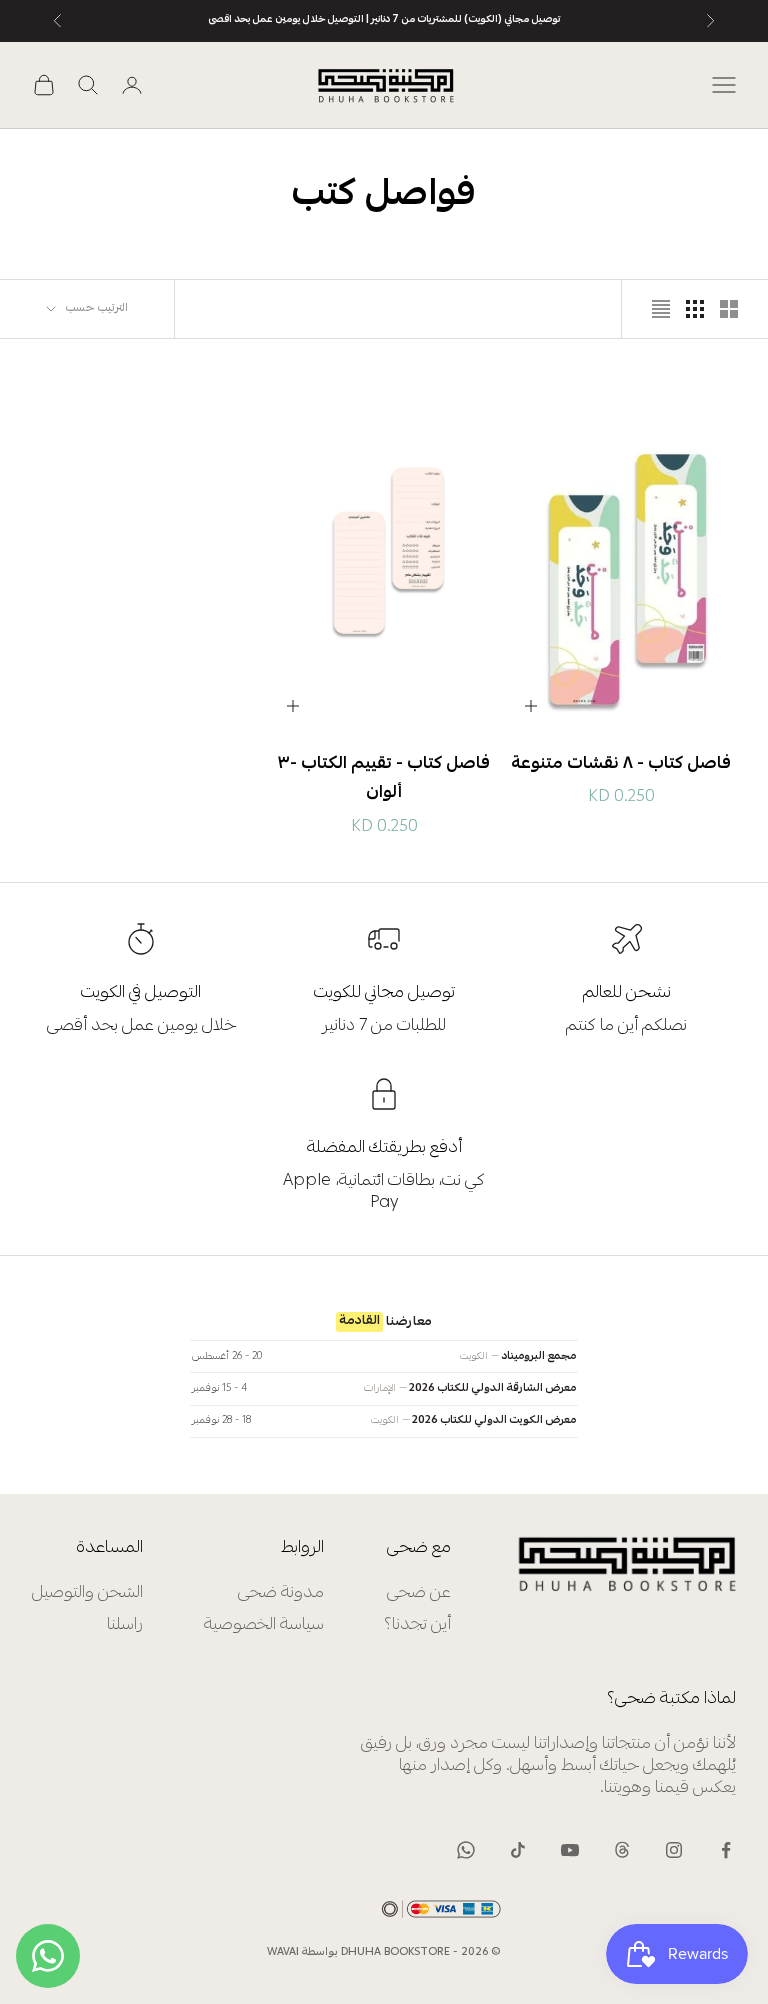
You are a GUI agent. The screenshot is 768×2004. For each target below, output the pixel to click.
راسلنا (125, 1625)
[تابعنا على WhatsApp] (466, 1850)
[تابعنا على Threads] (622, 1850)
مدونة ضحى (281, 1593)
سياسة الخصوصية (264, 1625)
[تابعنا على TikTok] (518, 1850)
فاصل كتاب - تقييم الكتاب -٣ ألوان (384, 779)
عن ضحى (419, 1593)
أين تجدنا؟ (417, 1625)
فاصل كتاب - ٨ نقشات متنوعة (621, 764)
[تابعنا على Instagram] (674, 1850)
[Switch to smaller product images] (695, 309)
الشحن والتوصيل (87, 1593)
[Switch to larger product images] (729, 309)
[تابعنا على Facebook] (726, 1850)
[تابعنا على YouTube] (570, 1850)
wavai (283, 1952)
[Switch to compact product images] (661, 309)
